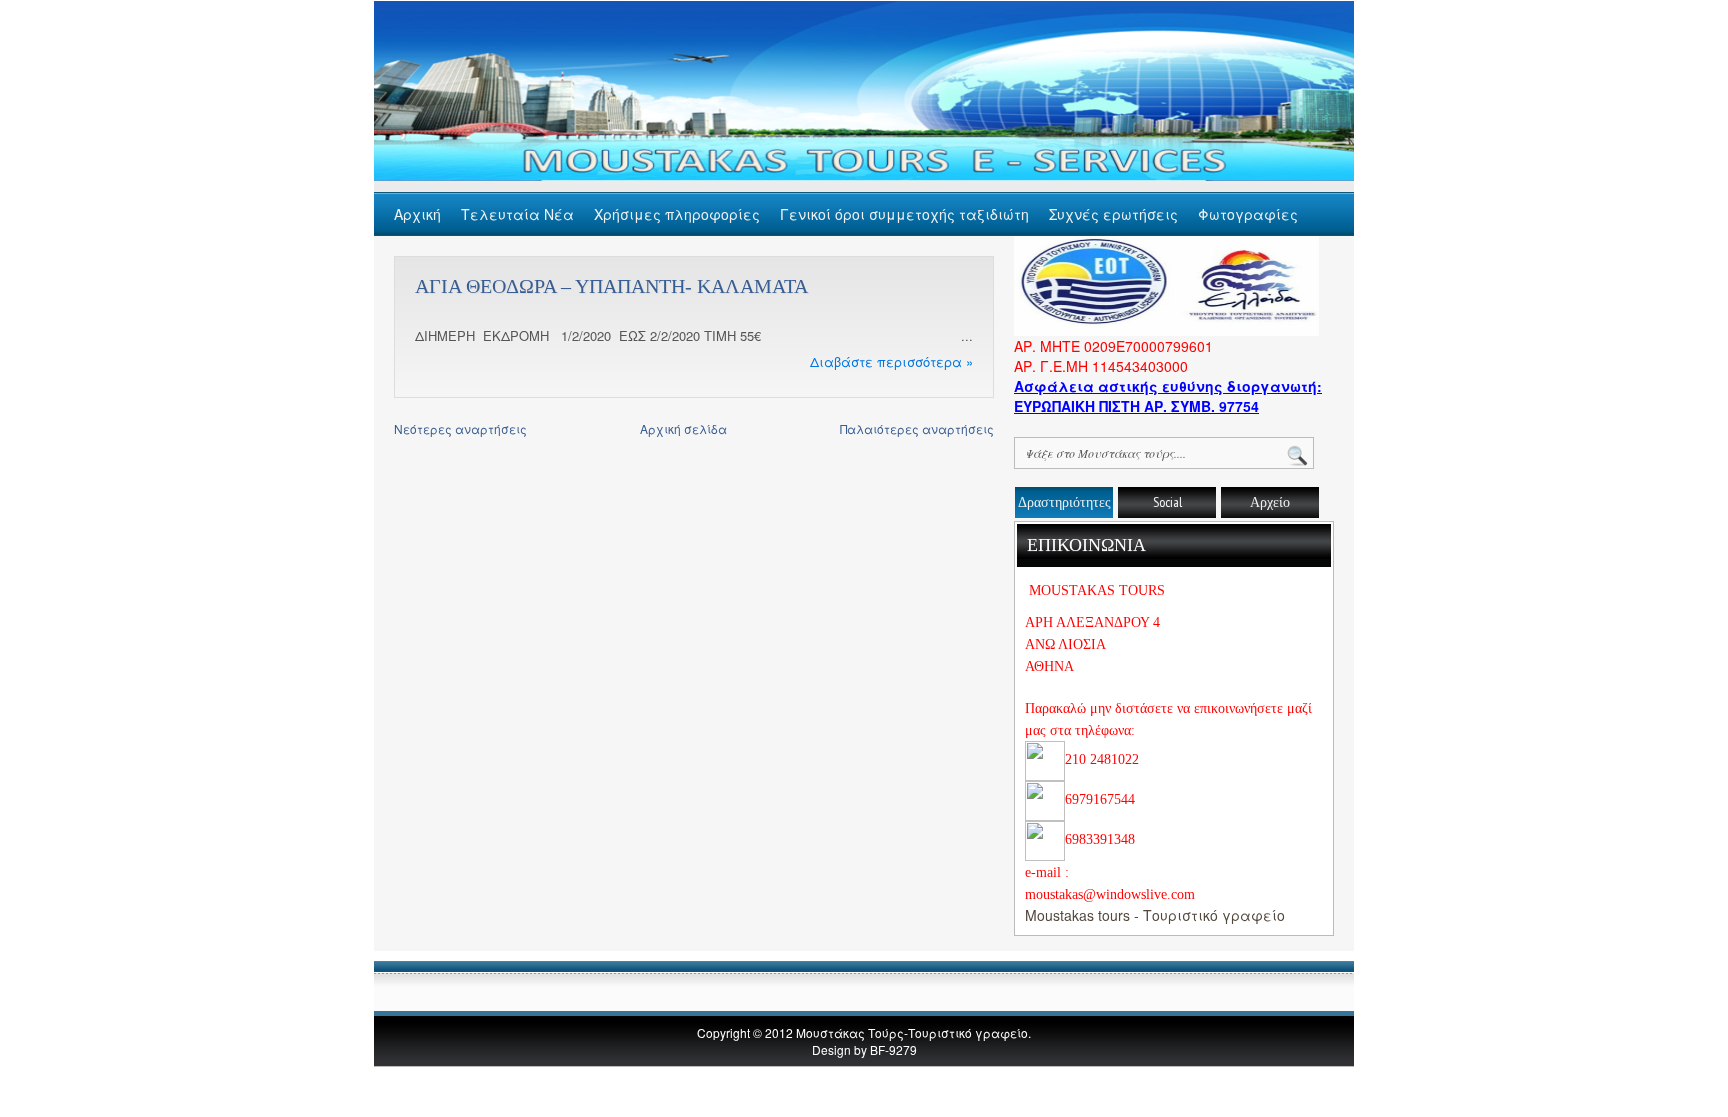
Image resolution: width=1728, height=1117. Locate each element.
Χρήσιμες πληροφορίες (677, 214)
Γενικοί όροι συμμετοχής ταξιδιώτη (904, 214)
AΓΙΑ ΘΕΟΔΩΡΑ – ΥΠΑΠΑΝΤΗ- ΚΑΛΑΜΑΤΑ (611, 286)
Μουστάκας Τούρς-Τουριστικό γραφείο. (913, 1032)
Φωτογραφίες (1248, 214)
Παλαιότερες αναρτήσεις (917, 428)
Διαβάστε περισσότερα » (891, 361)
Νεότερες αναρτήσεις (460, 428)
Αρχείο (1270, 502)
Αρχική (417, 214)
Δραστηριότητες (1064, 502)
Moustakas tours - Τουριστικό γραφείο (1155, 915)
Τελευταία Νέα (517, 214)
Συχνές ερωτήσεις (1113, 214)
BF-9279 (893, 1049)
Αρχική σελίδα (683, 428)
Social (1167, 502)
